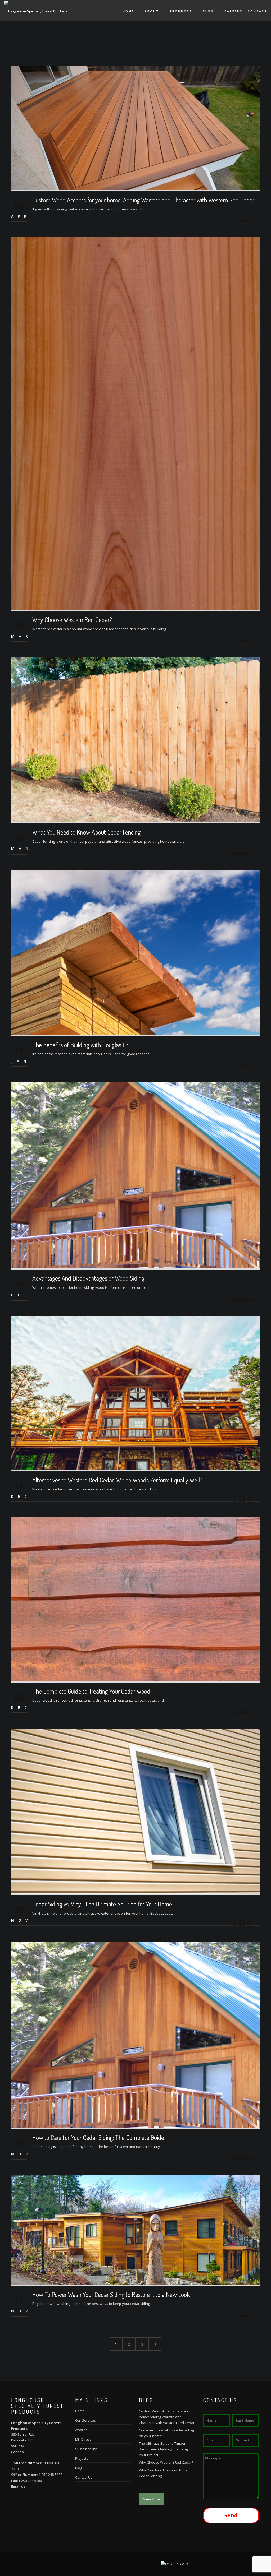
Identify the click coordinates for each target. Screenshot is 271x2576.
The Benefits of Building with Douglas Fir (80, 1045)
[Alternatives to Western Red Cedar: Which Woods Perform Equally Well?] (135, 1393)
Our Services (85, 2420)
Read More (243, 221)
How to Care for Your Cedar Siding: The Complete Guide (98, 2137)
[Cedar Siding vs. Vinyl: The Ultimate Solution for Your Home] (135, 1811)
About (152, 11)
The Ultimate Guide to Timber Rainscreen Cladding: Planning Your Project (163, 2449)
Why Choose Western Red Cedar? (72, 620)
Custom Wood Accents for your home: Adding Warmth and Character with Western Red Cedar (143, 200)
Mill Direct (83, 2439)
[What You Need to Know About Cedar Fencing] (135, 739)
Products (181, 11)
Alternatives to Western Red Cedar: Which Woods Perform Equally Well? (117, 1480)
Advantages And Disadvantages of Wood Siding (88, 1278)
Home (128, 11)
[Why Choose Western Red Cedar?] (135, 423)
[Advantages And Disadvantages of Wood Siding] (135, 1175)
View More (152, 2499)
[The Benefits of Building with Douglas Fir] (135, 952)
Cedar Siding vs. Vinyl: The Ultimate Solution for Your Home (102, 1904)
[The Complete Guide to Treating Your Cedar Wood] (135, 1599)
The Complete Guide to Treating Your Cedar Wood (91, 1691)
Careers (233, 11)
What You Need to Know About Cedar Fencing (86, 832)
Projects (82, 2458)
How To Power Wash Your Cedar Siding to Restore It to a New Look (111, 2294)
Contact (258, 11)
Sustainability (86, 2449)
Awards (81, 2430)
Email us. (19, 2486)
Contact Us (84, 2477)
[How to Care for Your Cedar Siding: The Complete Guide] (135, 2034)
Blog (208, 11)
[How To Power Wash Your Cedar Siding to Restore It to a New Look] (135, 2230)
